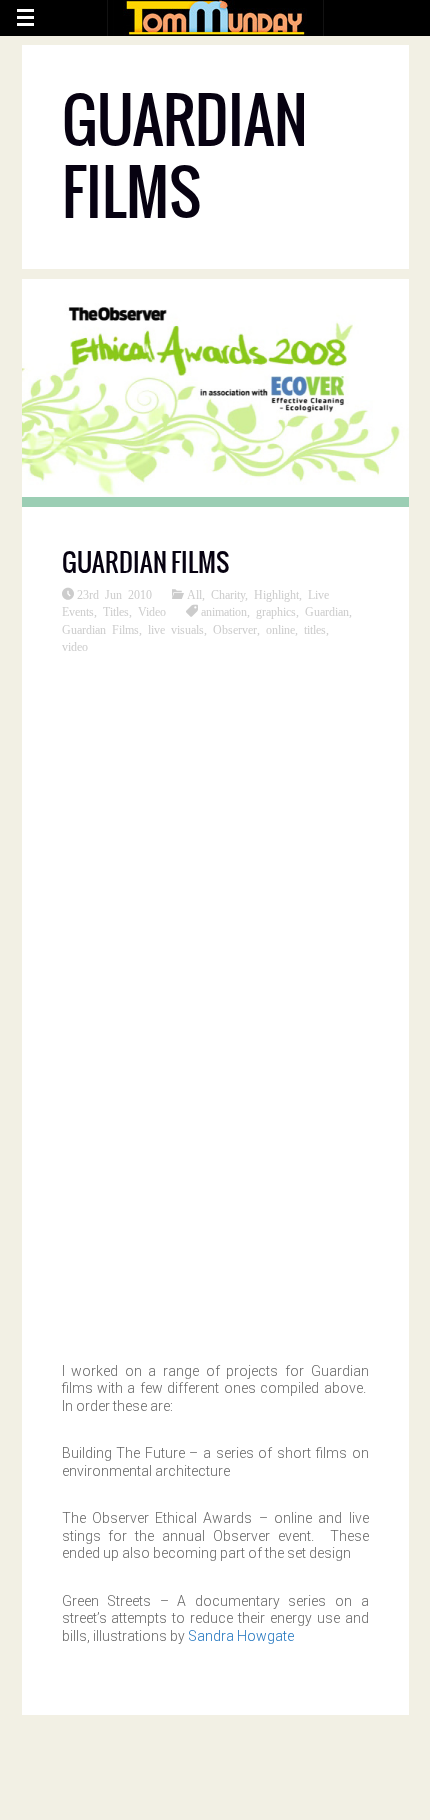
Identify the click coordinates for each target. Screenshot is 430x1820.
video (75, 646)
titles (315, 629)
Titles (116, 611)
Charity (228, 594)
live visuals (176, 629)
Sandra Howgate (241, 1636)
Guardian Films (145, 562)
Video (152, 611)
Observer (235, 629)
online (280, 629)
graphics (276, 611)
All (194, 594)
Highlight (276, 594)
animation (224, 611)
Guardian (327, 611)
